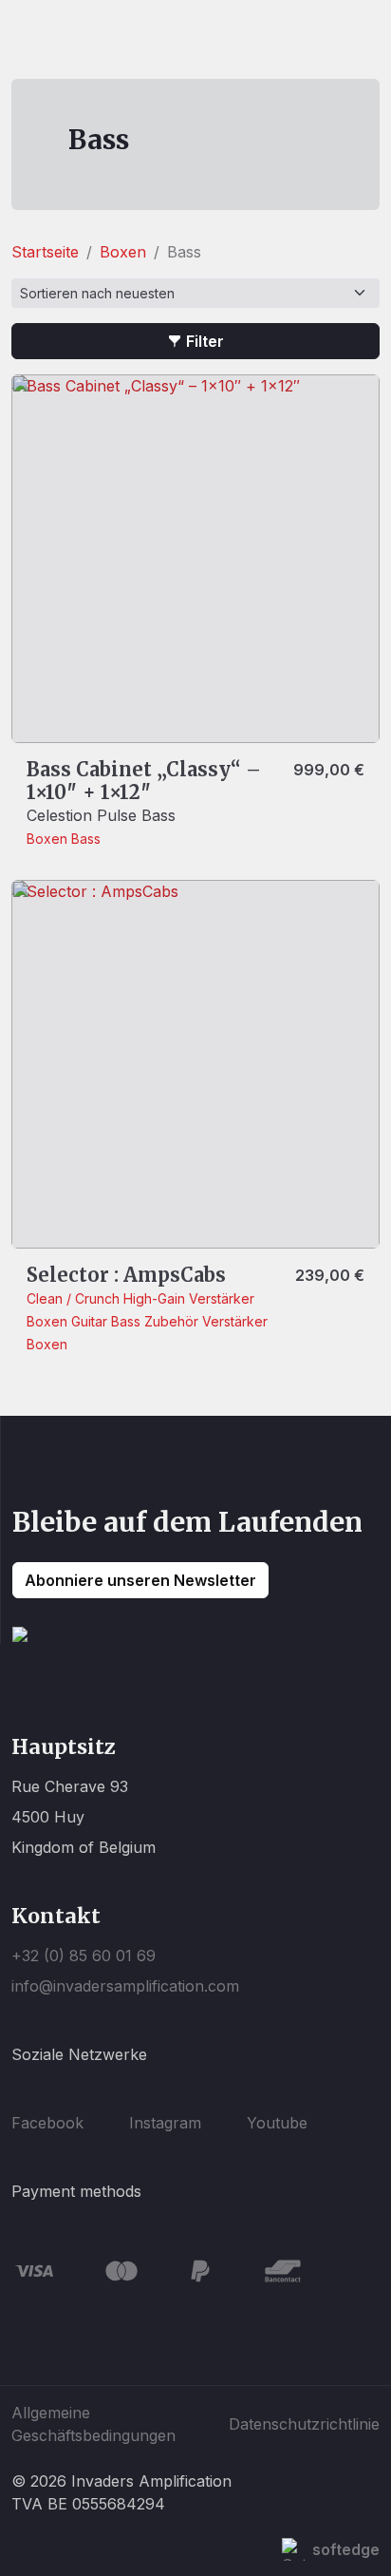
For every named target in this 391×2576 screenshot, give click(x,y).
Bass (86, 839)
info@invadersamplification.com (125, 1986)
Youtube (277, 2123)
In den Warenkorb (105, 710)
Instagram (165, 2123)
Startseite (45, 252)
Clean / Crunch (75, 1298)
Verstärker (222, 1298)
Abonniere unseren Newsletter (140, 1580)
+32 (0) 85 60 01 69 (84, 1956)
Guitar (91, 1321)
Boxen (123, 252)
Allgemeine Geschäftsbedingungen (93, 2424)
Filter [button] (205, 341)
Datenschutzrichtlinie (304, 2424)
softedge (346, 2549)
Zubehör (173, 1321)
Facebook (47, 2123)
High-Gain (156, 1298)
